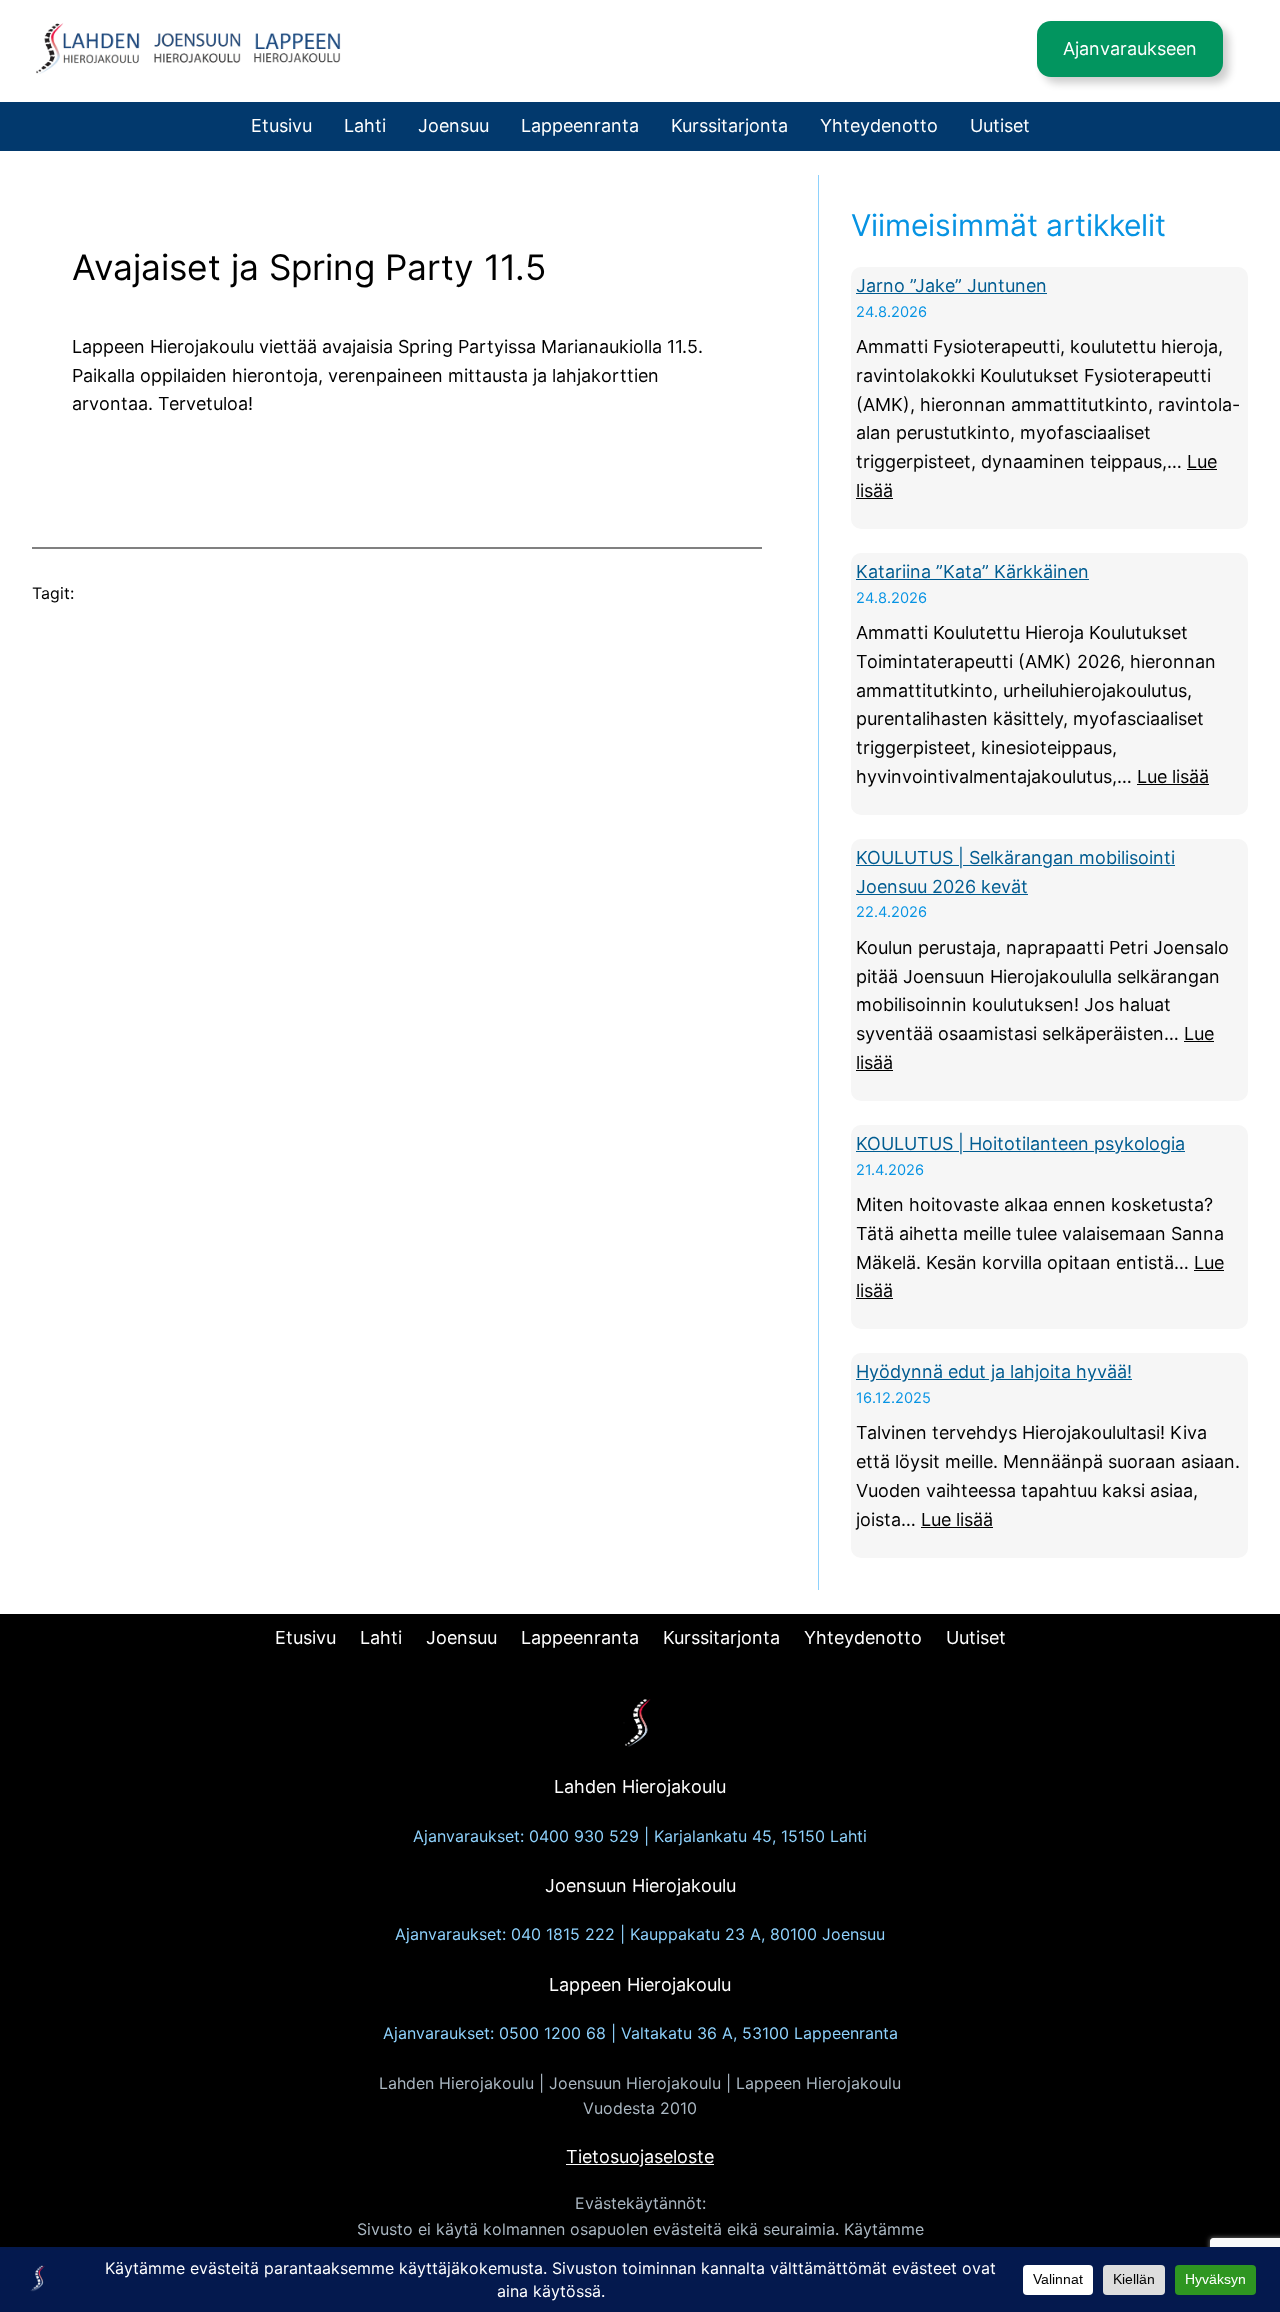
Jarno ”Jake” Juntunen (951, 285)
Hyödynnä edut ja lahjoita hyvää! (994, 1371)
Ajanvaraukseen (1130, 48)
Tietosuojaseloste (640, 2156)
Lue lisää (1173, 776)
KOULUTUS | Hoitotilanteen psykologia (1020, 1143)
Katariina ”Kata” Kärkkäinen (972, 571)
